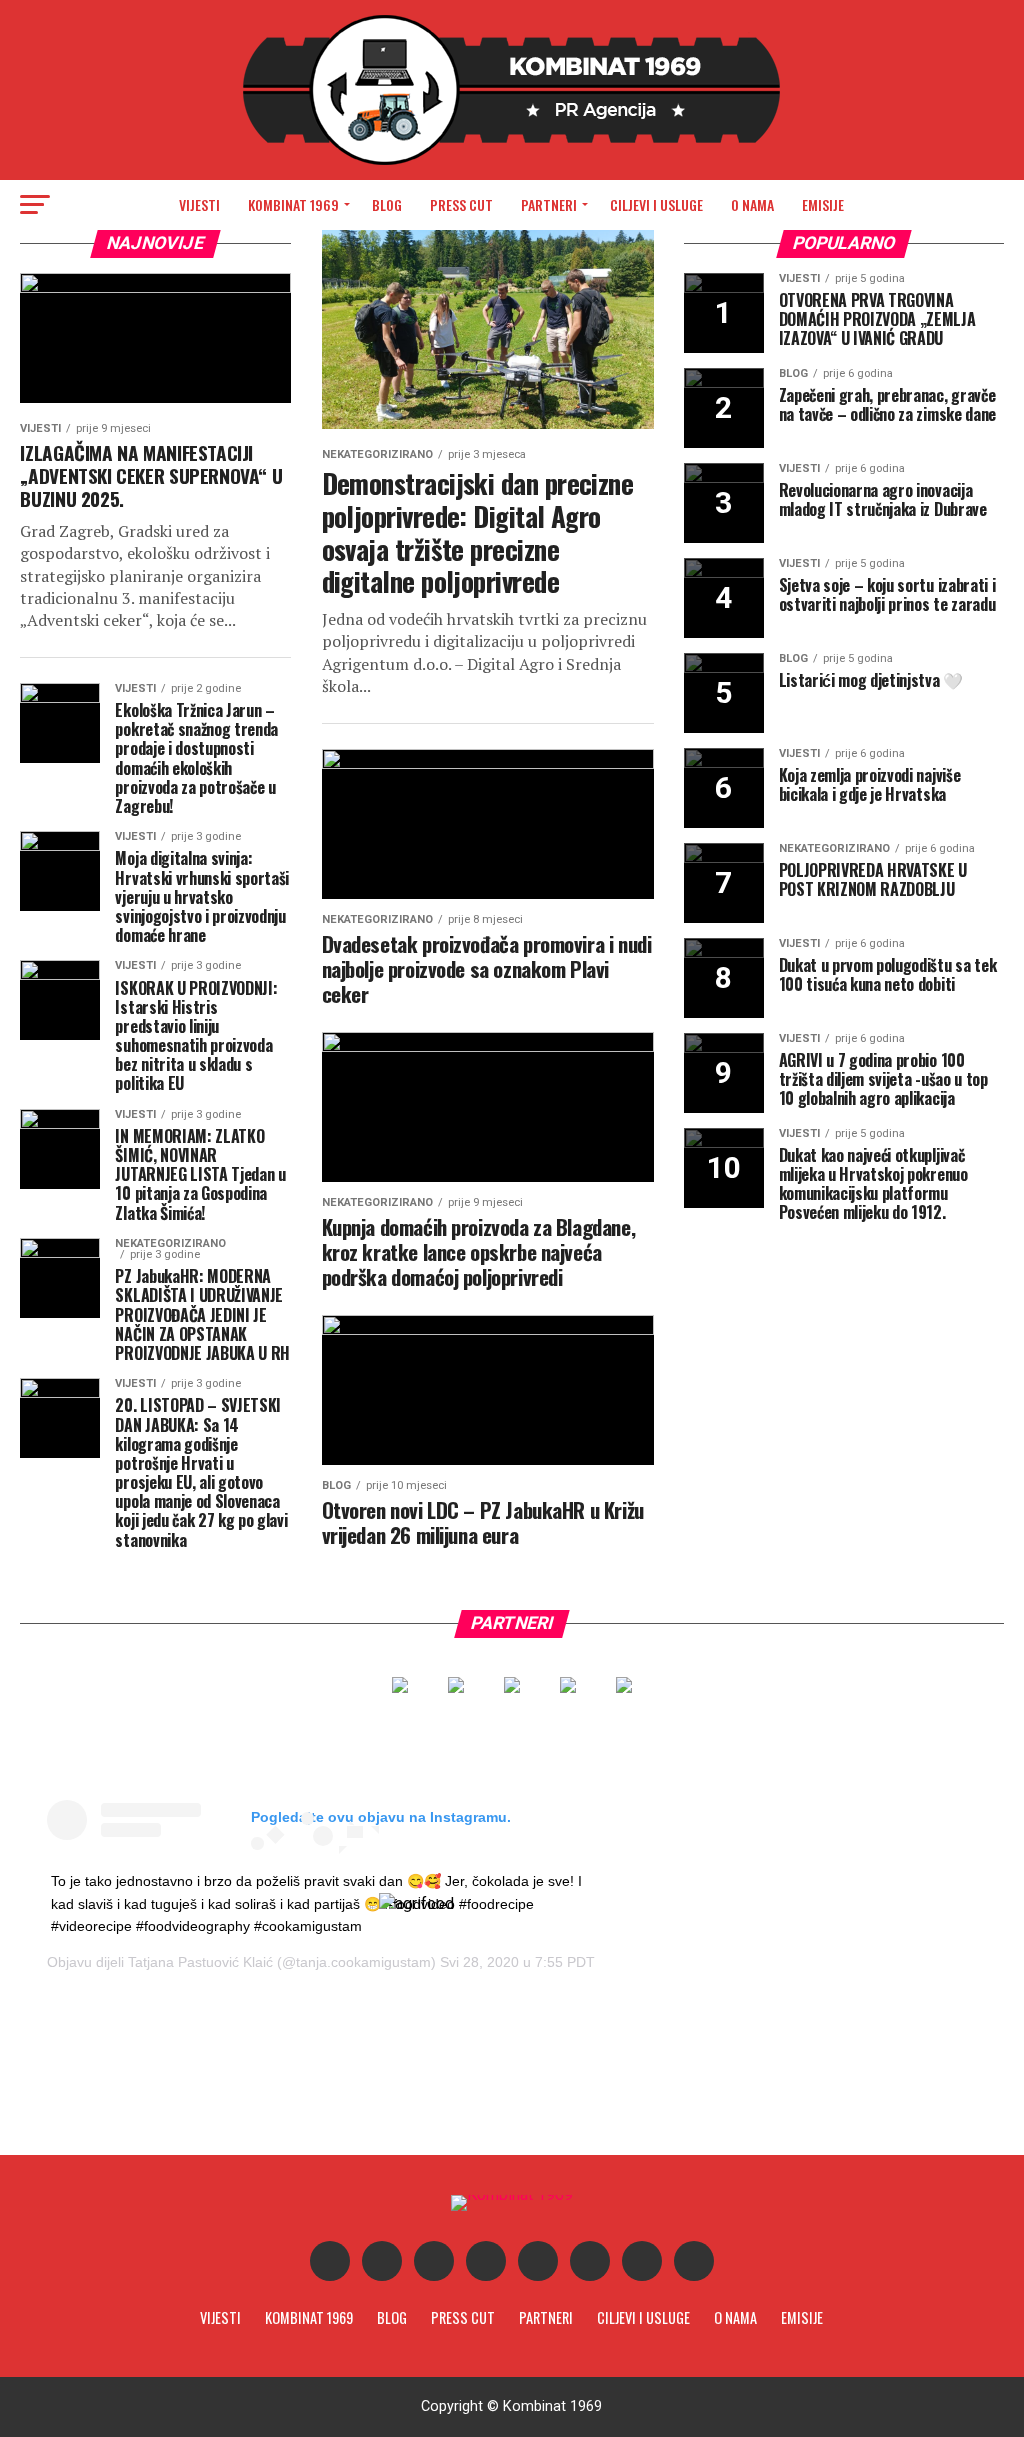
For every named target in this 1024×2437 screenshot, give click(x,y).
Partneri (549, 204)
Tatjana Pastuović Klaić (200, 1962)
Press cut (461, 204)
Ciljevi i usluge (656, 204)
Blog (387, 204)
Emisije (823, 204)
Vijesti (199, 204)
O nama (752, 204)
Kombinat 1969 (293, 204)
